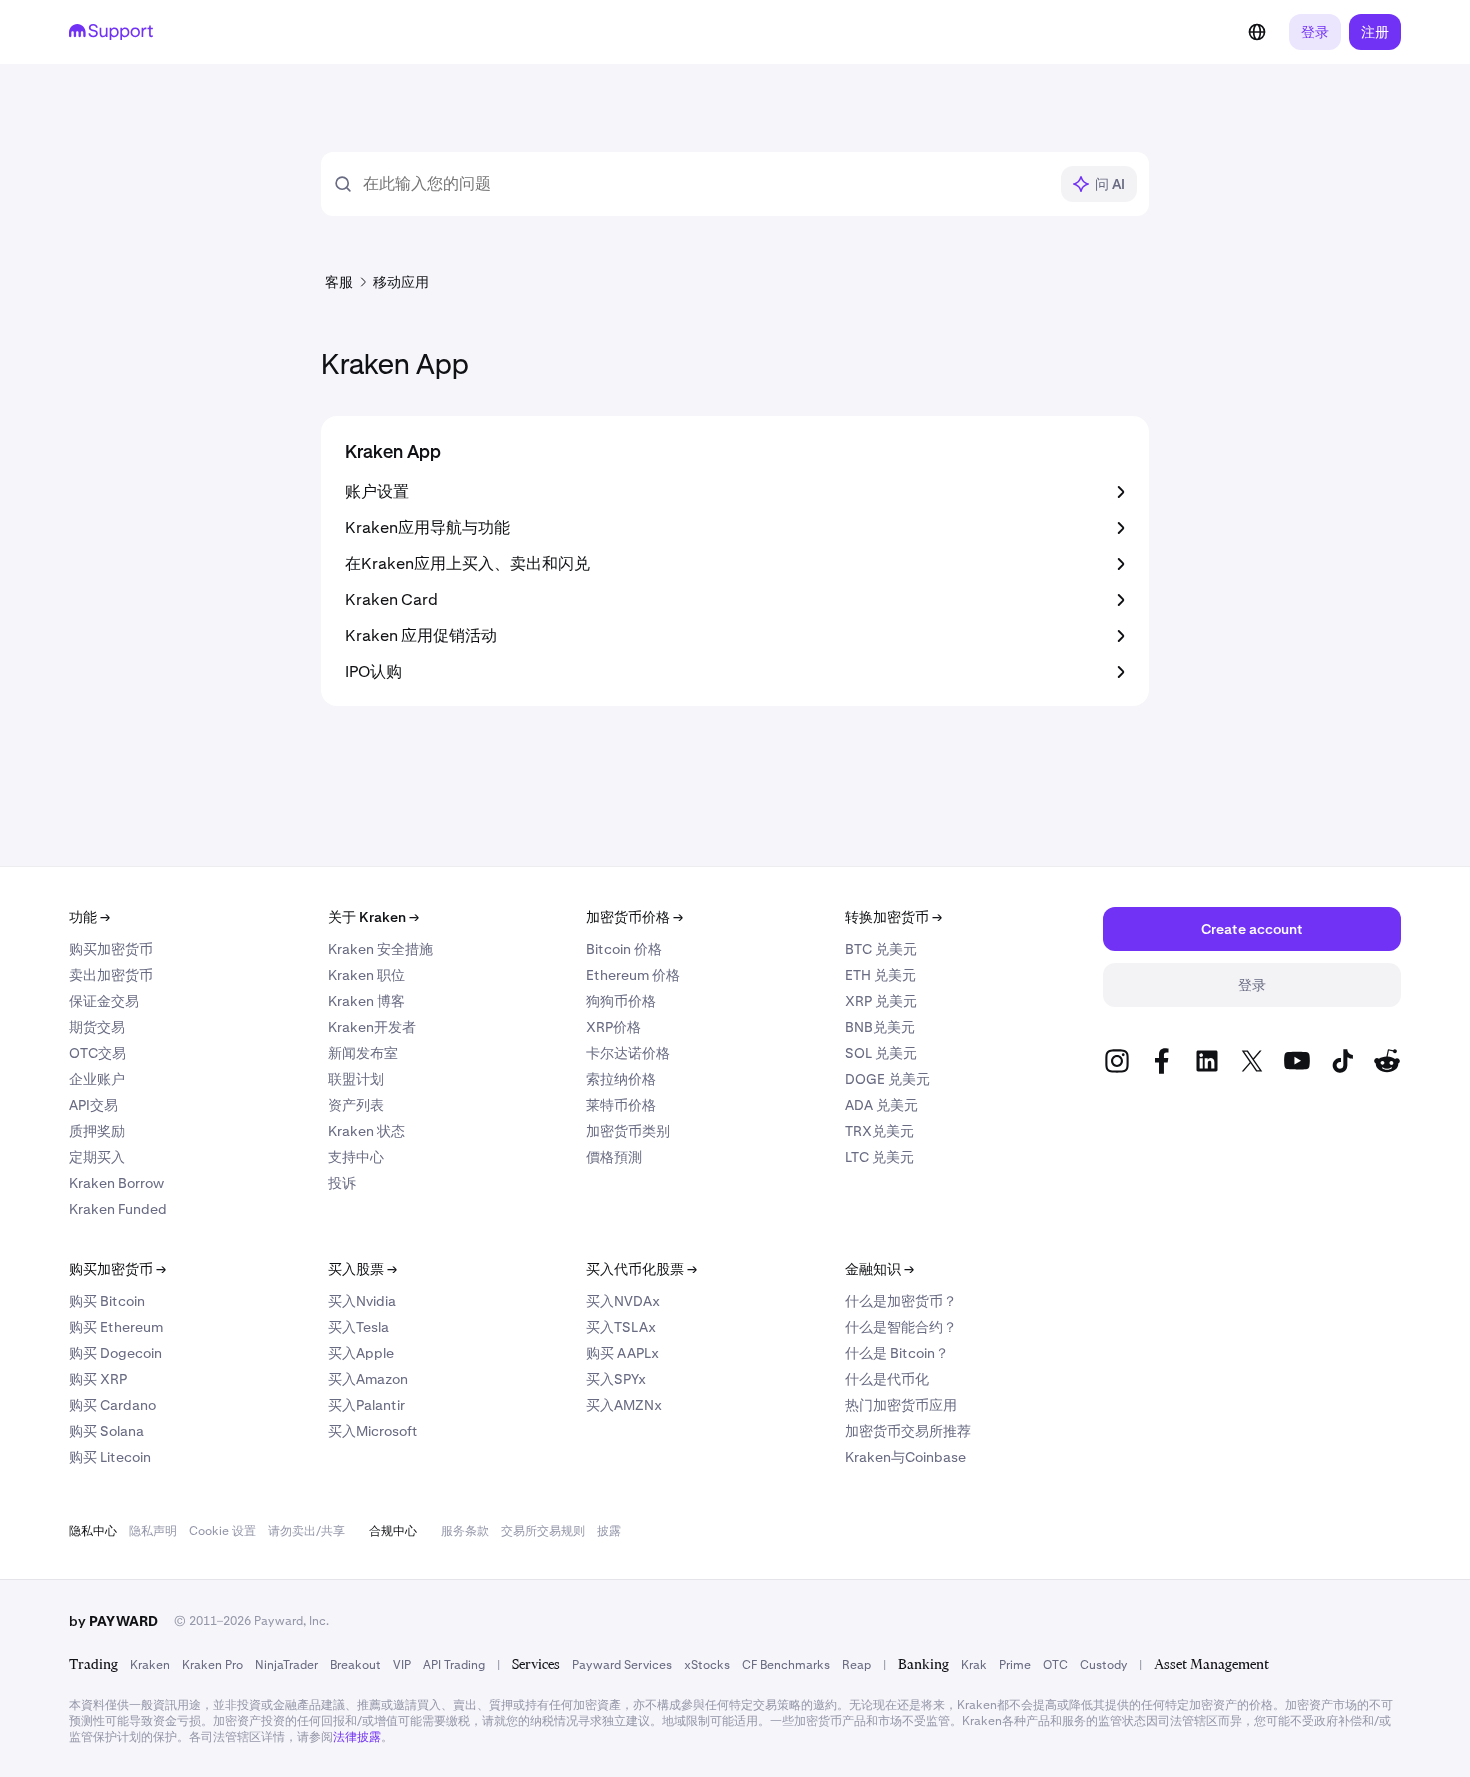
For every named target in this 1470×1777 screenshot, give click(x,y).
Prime (1015, 1665)
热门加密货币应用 (901, 1405)
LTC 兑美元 (879, 1157)
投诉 (342, 1183)
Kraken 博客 (366, 1001)
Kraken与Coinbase (905, 1457)
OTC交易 (97, 1053)
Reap (856, 1665)
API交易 (93, 1105)
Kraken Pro (212, 1665)
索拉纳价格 (621, 1079)
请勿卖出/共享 (306, 1531)
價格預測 (614, 1157)
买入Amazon (368, 1379)
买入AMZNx (624, 1405)
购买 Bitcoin (107, 1301)
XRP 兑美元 (881, 1001)
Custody (1103, 1665)
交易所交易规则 (543, 1531)
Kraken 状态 (366, 1131)
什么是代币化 (887, 1379)
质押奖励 (97, 1131)
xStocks (707, 1665)
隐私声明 (153, 1531)
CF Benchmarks (786, 1665)
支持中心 (356, 1157)
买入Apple (361, 1353)
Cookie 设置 (222, 1531)
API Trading (454, 1665)
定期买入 (97, 1157)
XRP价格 (613, 1027)
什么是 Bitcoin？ (897, 1353)
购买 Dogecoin (115, 1353)
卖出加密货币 (111, 975)
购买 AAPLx (622, 1353)
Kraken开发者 (372, 1027)
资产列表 (356, 1105)
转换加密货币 (893, 917)
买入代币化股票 (641, 1269)
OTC (1055, 1665)
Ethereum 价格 (633, 975)
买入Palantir (366, 1405)
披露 (609, 1531)
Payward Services (622, 1665)
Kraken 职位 (366, 975)
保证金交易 (104, 1001)
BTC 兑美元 (881, 949)
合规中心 (393, 1531)
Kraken (150, 1665)
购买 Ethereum (116, 1327)
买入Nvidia (362, 1301)
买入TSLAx (621, 1327)
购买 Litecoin (110, 1457)
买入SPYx (616, 1379)
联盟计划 (356, 1079)
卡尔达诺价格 (628, 1053)
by (113, 1621)
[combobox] (705, 184)
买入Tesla (358, 1327)
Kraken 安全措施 (380, 949)
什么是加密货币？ (901, 1301)
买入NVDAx (623, 1301)
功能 (89, 917)
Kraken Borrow (116, 1183)
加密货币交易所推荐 (908, 1431)
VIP (402, 1665)
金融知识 (879, 1269)
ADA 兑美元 (881, 1105)
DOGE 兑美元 (887, 1079)
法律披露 (357, 1737)
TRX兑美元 (879, 1131)
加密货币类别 (628, 1131)
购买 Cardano (112, 1405)
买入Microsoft (373, 1431)
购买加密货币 (111, 949)
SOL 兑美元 (881, 1053)
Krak (974, 1665)
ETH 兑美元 (880, 975)
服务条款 (465, 1531)
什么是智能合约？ (901, 1327)
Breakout (355, 1665)
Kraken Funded (118, 1209)
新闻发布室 (363, 1053)
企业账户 (97, 1079)
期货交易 (97, 1027)
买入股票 (362, 1269)
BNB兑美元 (880, 1027)
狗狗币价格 (621, 1001)
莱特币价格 (621, 1105)
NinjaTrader (286, 1665)
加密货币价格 (634, 917)
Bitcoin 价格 (624, 949)
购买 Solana (106, 1431)
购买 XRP (98, 1379)
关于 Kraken (373, 917)
